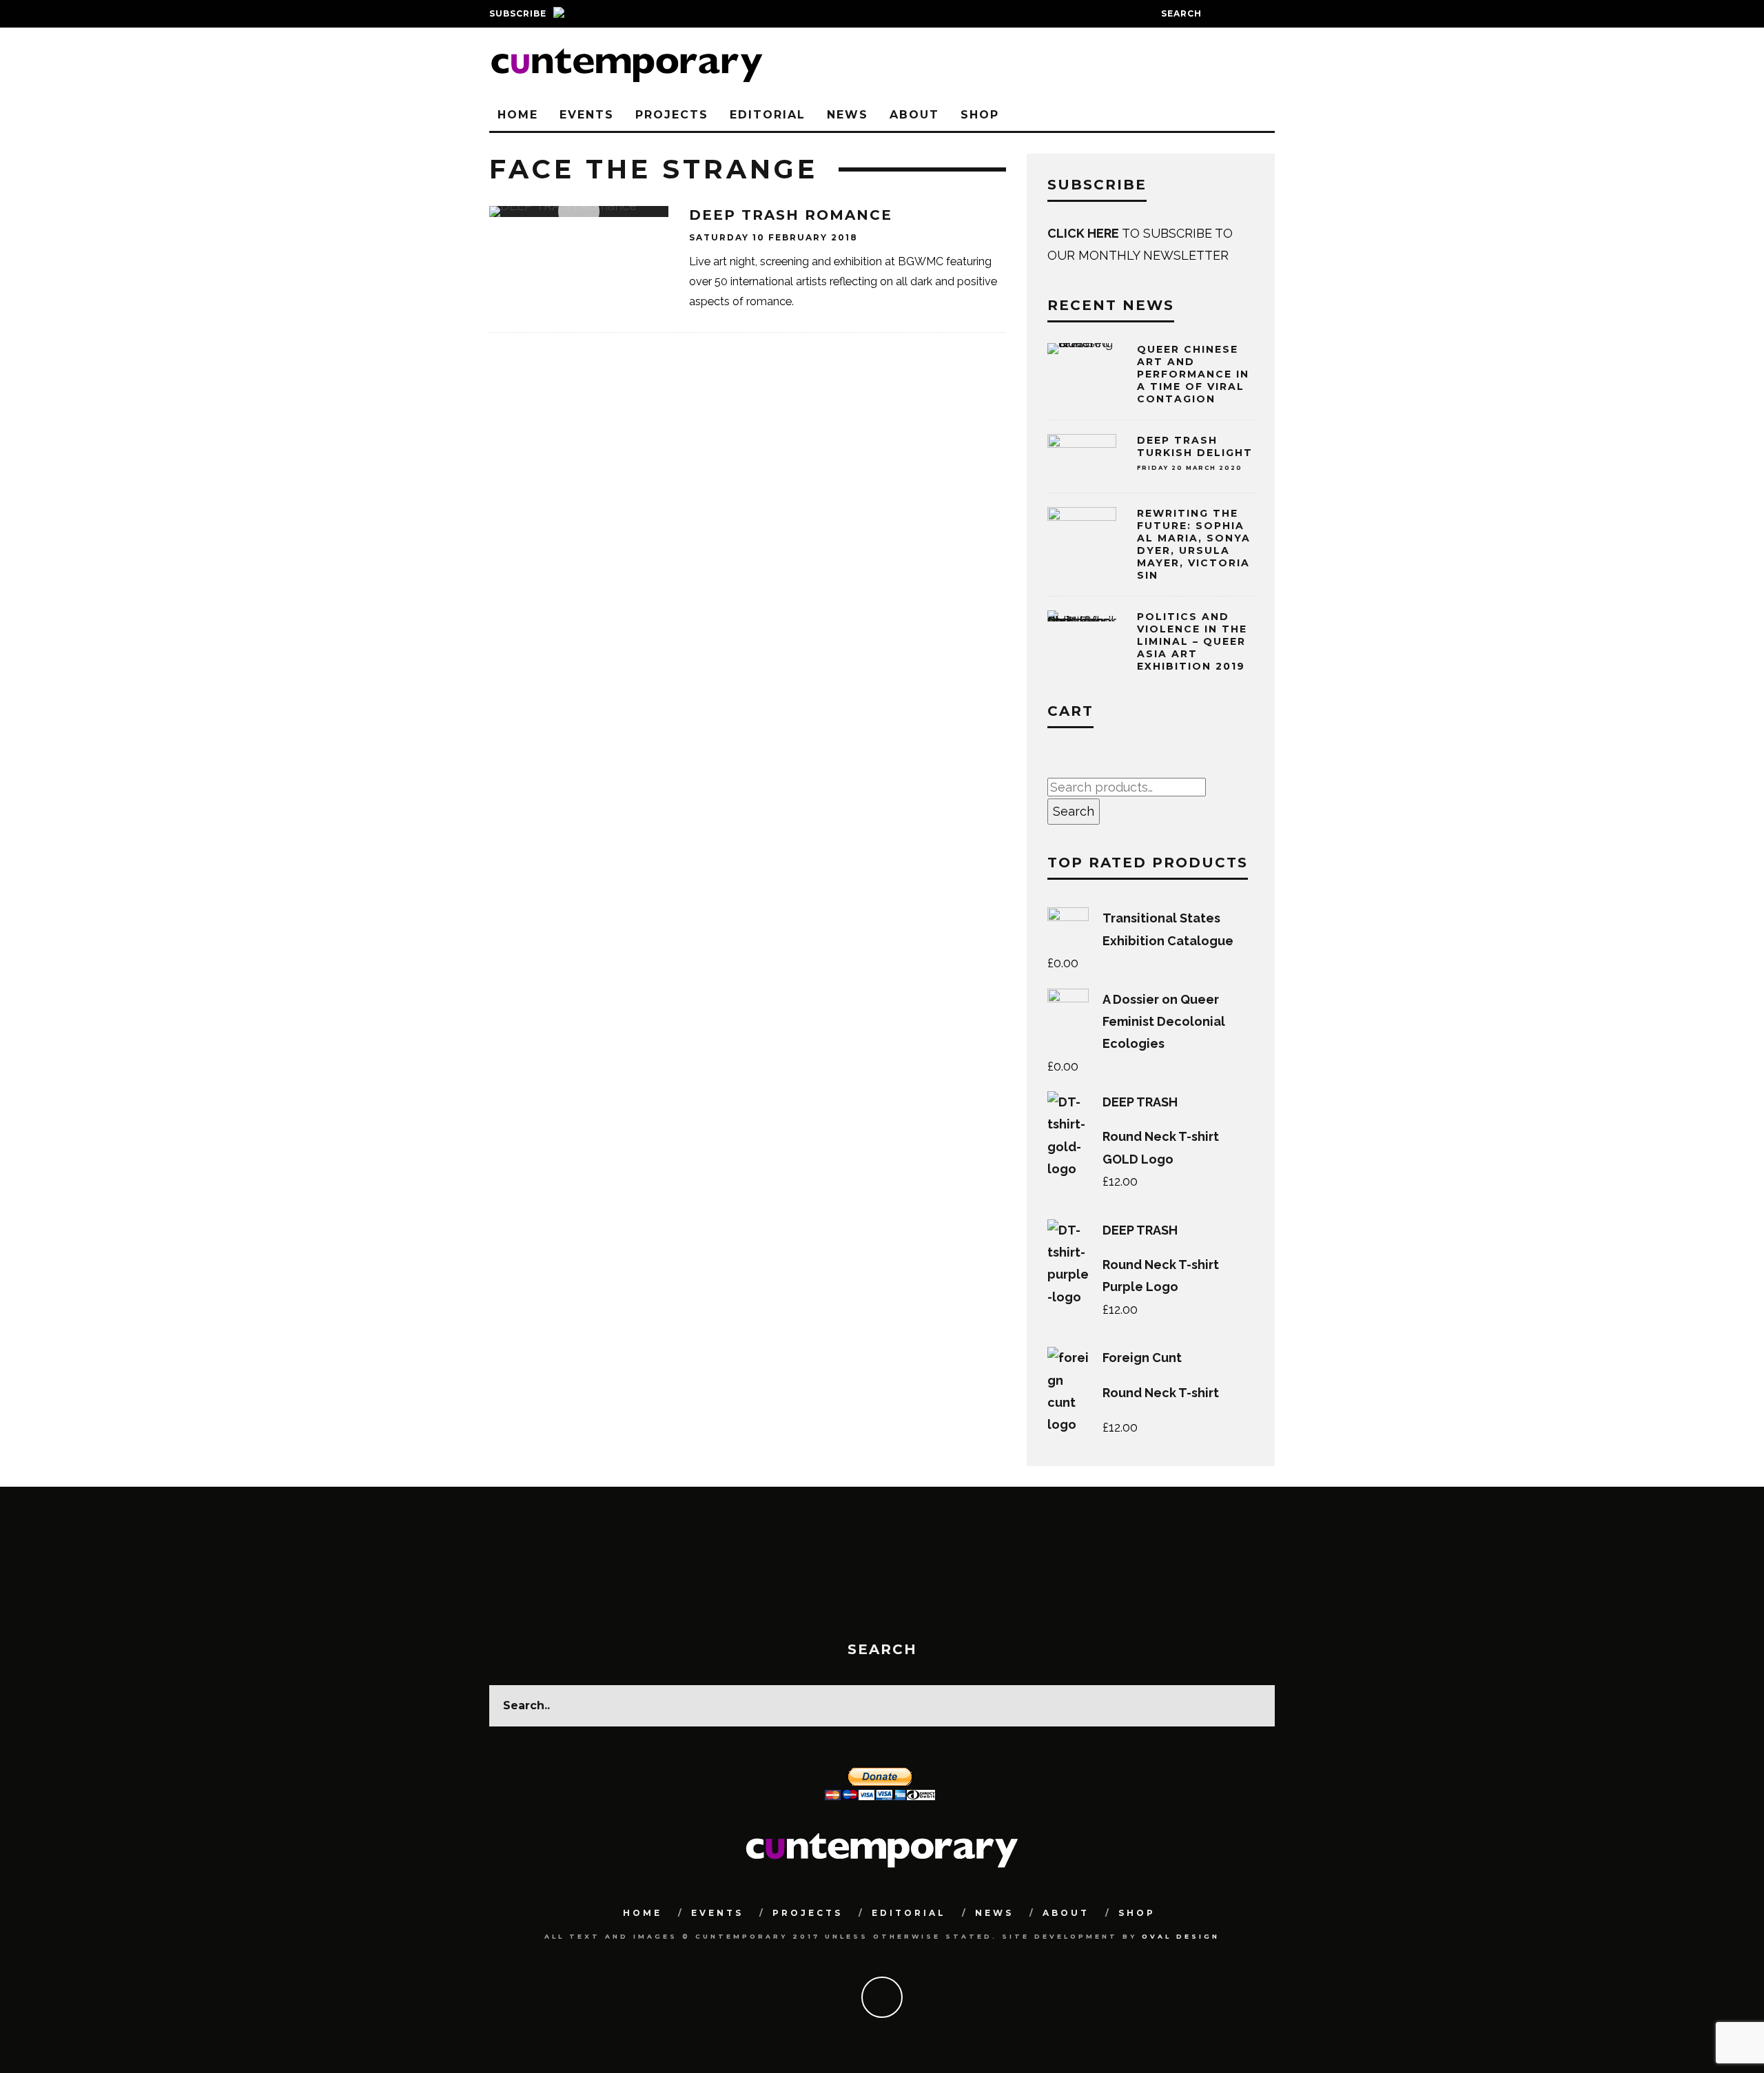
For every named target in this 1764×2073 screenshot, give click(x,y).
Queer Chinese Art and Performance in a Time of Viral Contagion (1193, 374)
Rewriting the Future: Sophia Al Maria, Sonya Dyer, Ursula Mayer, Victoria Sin (1194, 545)
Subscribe (518, 13)
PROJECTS (672, 115)
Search (1074, 811)
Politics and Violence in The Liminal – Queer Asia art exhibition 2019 (1192, 642)
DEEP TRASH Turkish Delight (1195, 446)
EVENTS (587, 115)
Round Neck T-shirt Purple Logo (1161, 1276)
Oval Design (1181, 1936)
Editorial (768, 115)
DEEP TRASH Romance (791, 215)
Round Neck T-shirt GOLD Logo (1161, 1147)
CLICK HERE (1085, 233)
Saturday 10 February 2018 (773, 237)
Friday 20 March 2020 (1190, 468)
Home (518, 115)
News (848, 115)
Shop (980, 115)
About (914, 115)
